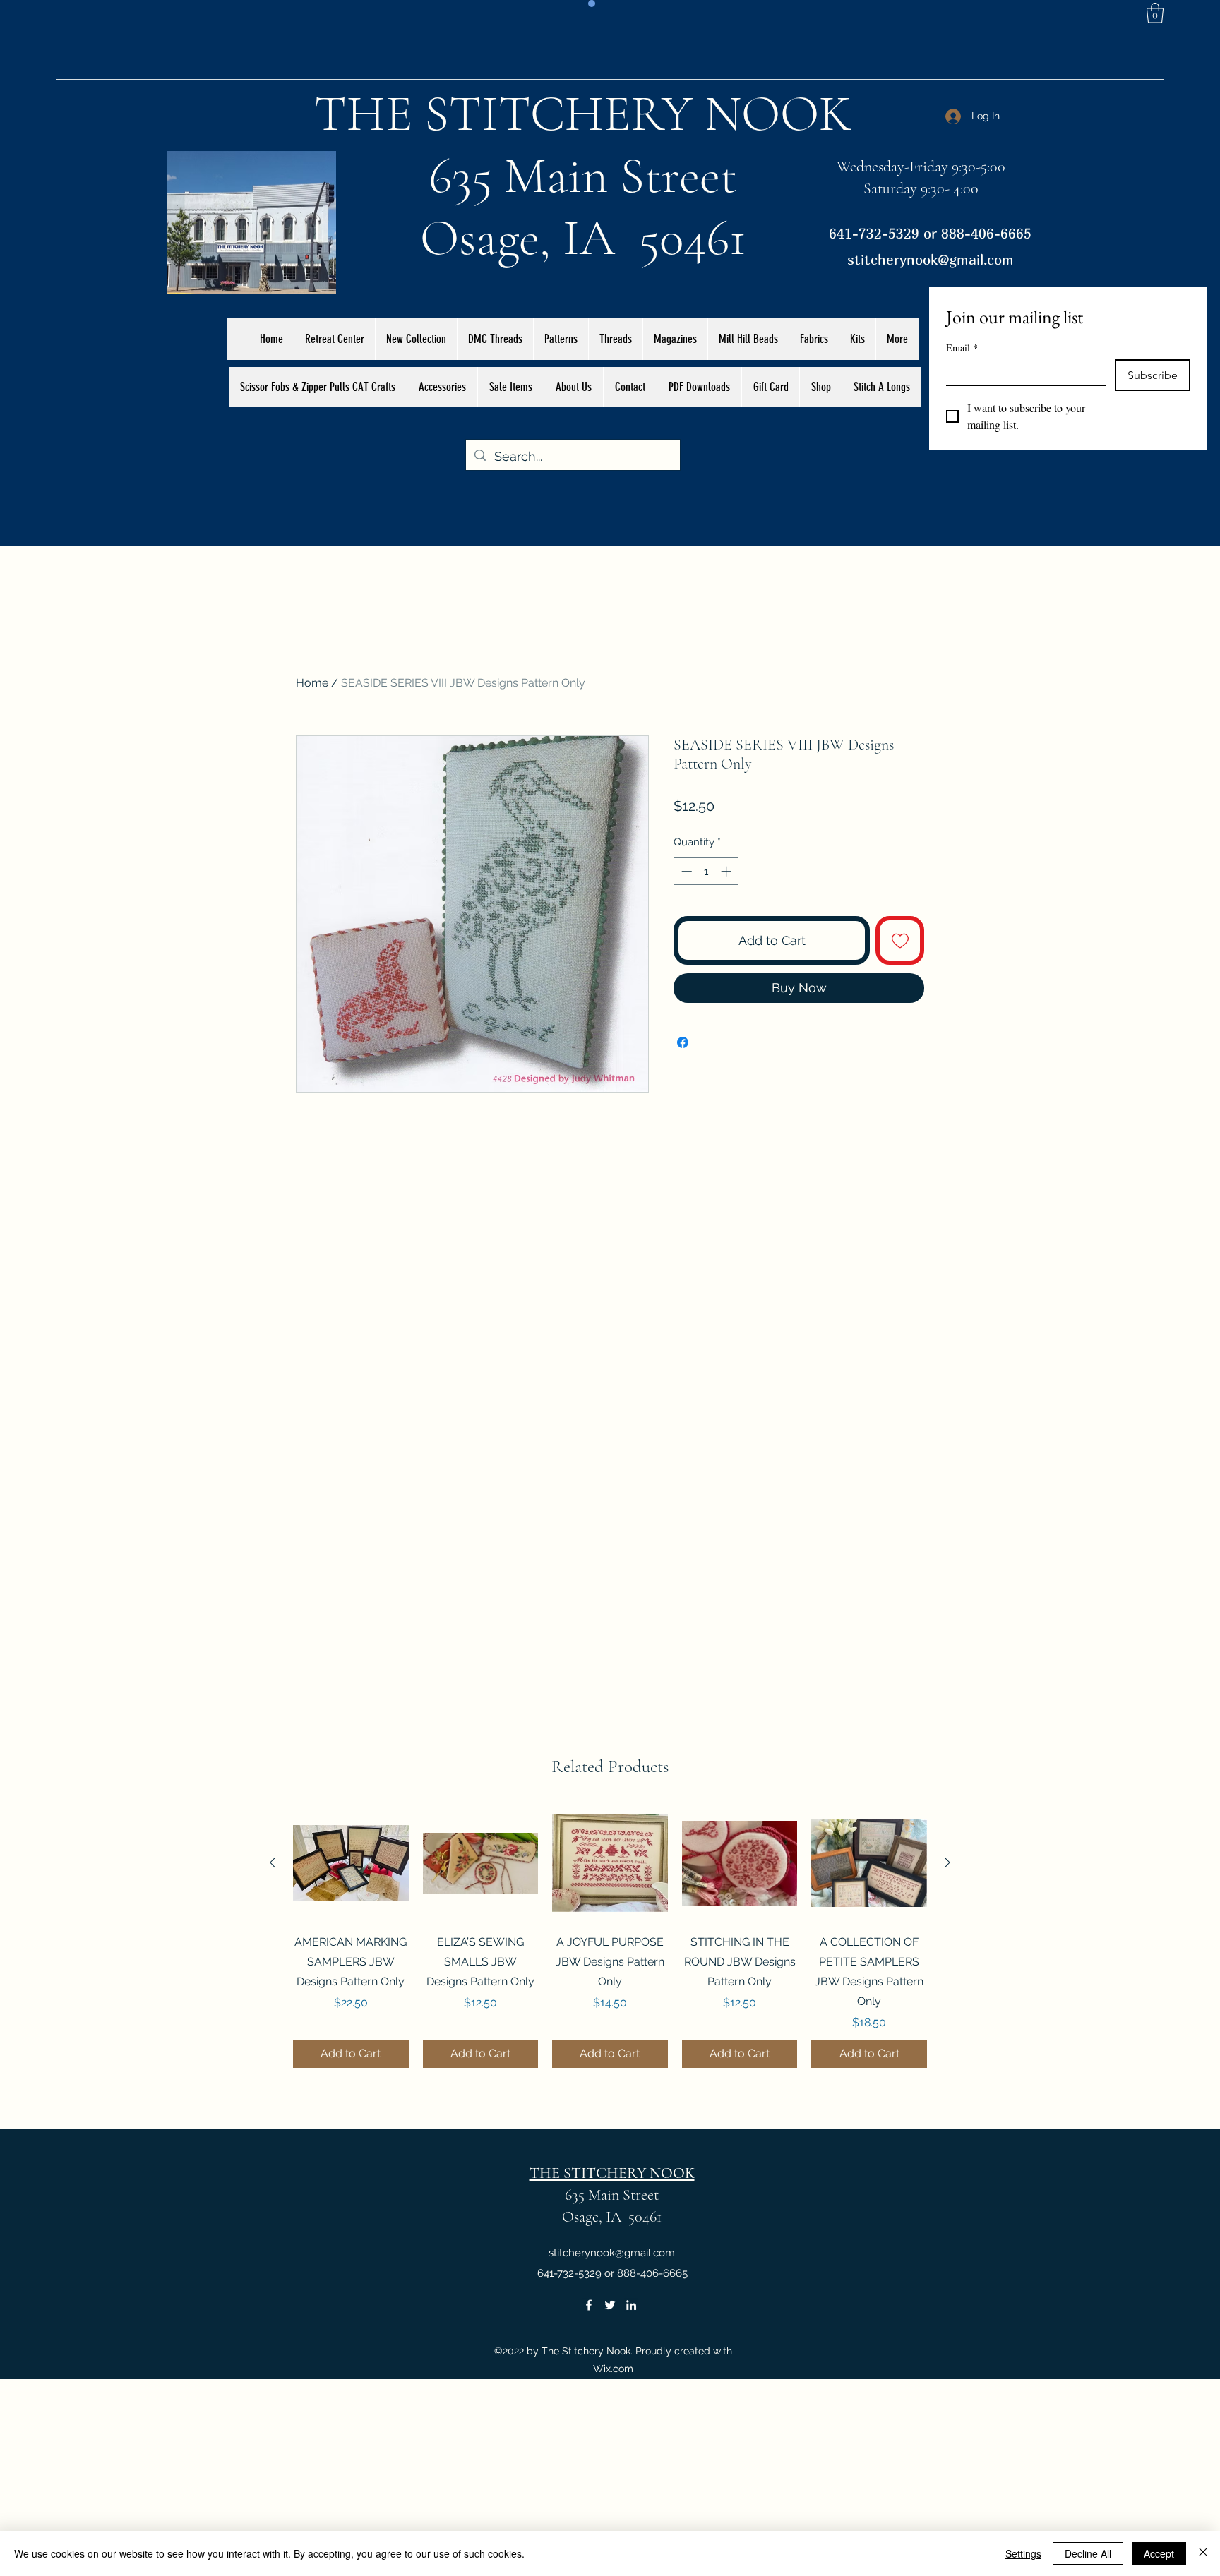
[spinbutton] (706, 871)
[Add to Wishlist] (900, 940)
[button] (1155, 13)
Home (312, 683)
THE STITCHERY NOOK (583, 114)
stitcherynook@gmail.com (931, 259)
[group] (610, 1937)
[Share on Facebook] (683, 1042)
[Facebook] (589, 2305)
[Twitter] (610, 2305)
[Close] (1203, 2553)
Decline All (1088, 2553)
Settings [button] (1023, 2553)
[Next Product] (947, 1862)
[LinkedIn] (631, 2305)
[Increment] (728, 871)
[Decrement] (685, 871)
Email (962, 348)
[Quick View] (351, 1863)
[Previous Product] (273, 1862)
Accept (1159, 2553)
